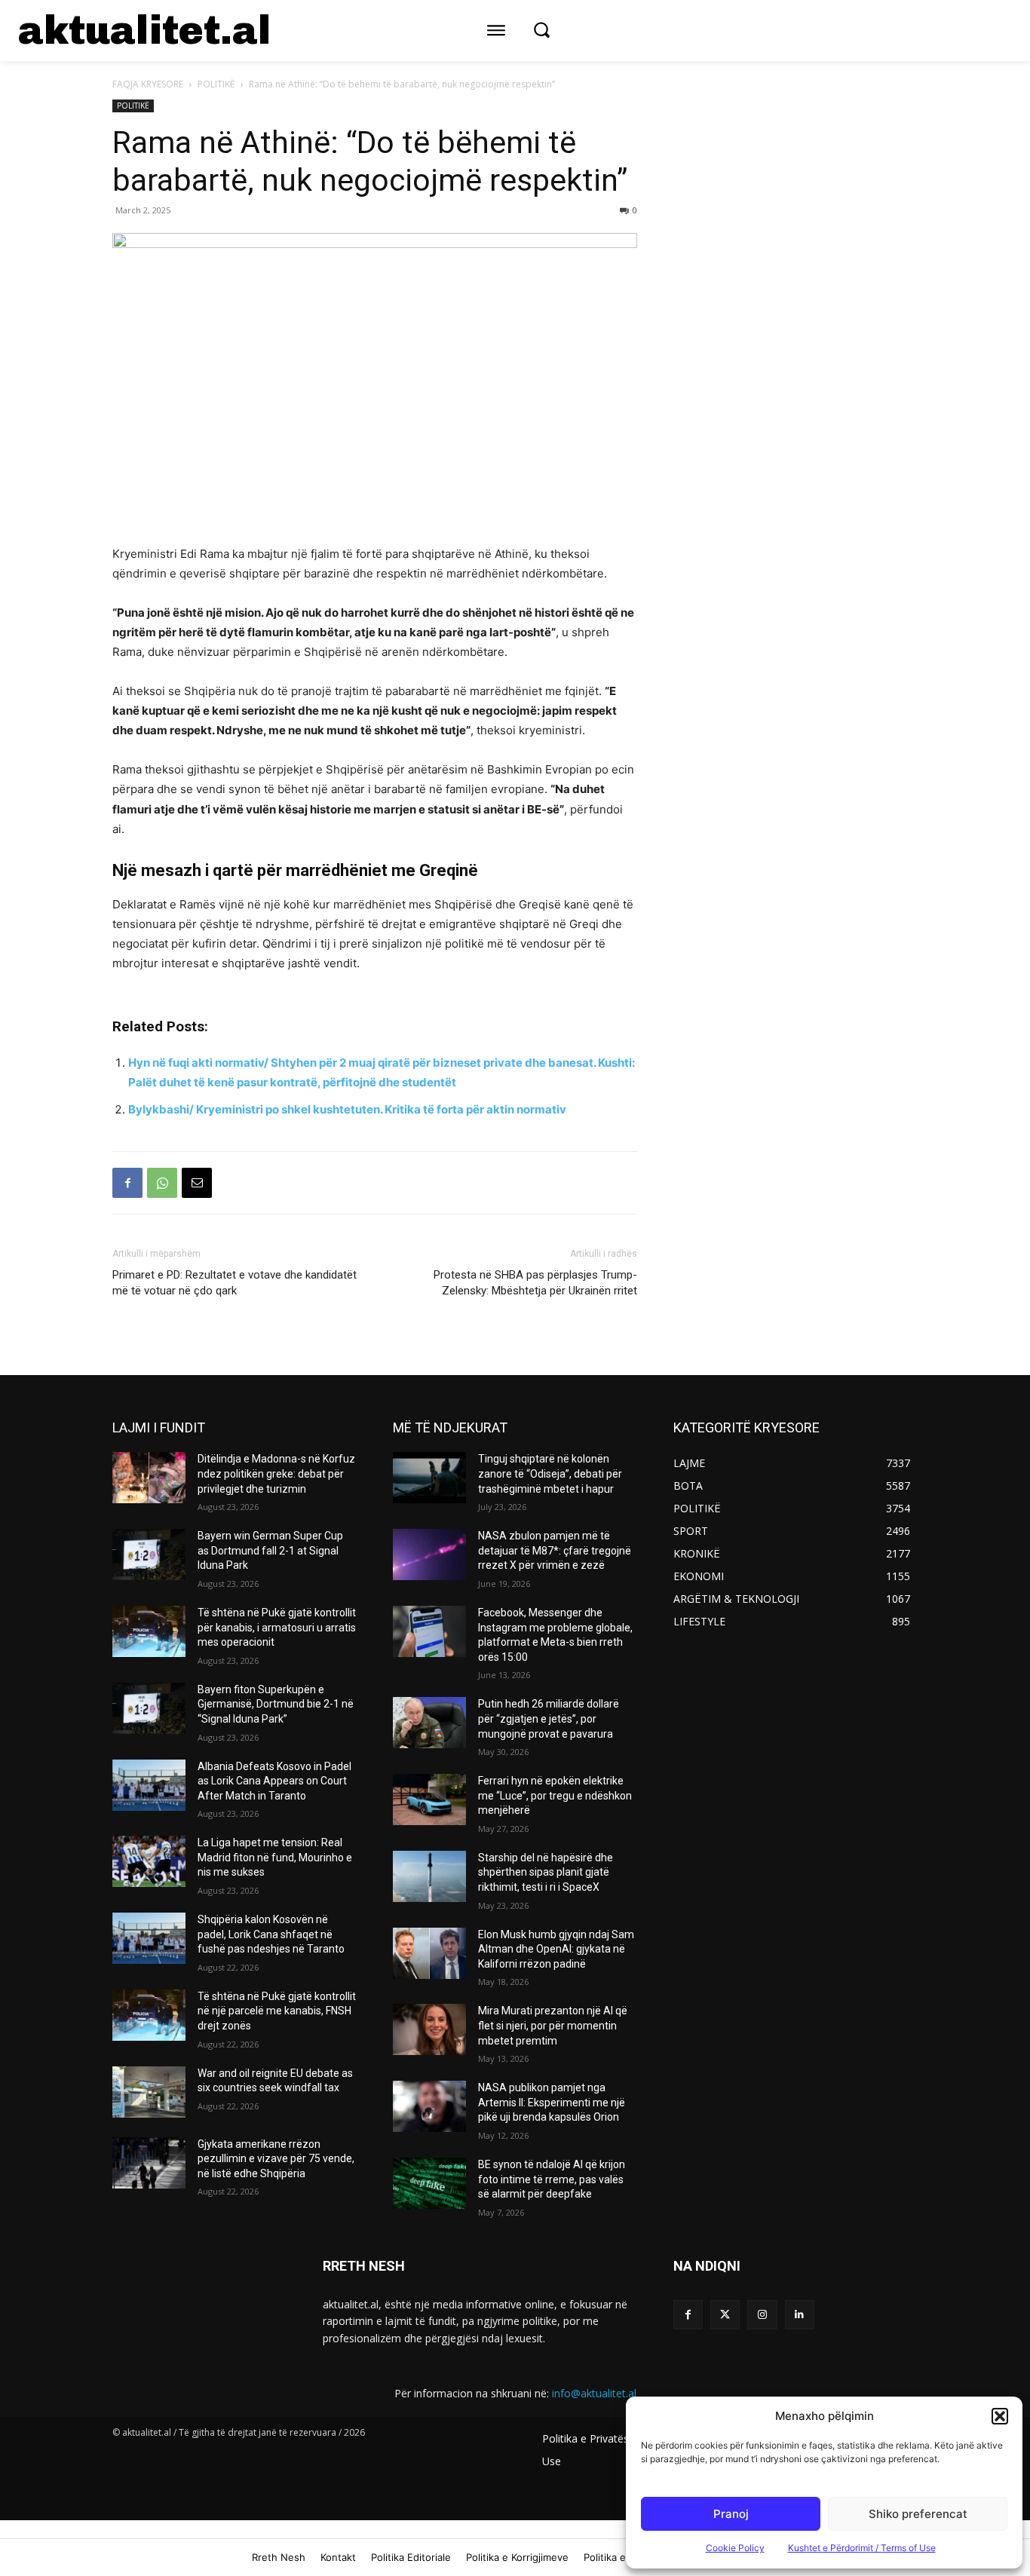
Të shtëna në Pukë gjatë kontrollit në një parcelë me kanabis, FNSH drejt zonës (277, 2011)
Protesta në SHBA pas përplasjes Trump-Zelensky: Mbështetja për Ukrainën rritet (535, 1283)
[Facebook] (127, 1183)
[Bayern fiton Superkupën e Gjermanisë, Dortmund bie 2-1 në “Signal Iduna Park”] (149, 1708)
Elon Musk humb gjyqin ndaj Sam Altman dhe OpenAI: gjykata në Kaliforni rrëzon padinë (556, 1949)
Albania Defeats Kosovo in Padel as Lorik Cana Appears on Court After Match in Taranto (274, 1781)
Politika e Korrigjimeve (517, 2557)
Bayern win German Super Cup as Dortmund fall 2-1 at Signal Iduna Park (270, 1550)
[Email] (197, 1183)
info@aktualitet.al (594, 2393)
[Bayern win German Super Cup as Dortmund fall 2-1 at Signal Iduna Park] (149, 1554)
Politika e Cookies (625, 2557)
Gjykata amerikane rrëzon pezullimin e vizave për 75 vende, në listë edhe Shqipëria (276, 2159)
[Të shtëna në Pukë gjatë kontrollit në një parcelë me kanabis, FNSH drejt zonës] (149, 2015)
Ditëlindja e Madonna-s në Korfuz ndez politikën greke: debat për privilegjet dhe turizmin (276, 1473)
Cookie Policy (735, 2548)
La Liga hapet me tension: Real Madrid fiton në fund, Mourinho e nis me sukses (275, 1857)
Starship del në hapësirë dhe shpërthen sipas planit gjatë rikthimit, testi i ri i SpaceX (546, 1872)
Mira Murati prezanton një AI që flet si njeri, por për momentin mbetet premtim (553, 2025)
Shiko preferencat (918, 2514)
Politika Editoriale (411, 2557)
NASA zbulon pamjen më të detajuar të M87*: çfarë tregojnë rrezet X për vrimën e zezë (555, 1550)
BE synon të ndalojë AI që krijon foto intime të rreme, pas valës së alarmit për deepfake (552, 2179)
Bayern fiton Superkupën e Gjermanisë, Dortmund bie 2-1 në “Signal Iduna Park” (276, 1704)
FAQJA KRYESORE (148, 84)
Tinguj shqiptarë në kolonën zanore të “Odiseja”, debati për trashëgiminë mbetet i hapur (550, 1473)
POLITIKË (216, 84)
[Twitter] (725, 2315)
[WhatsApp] (162, 1183)
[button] (1000, 2416)
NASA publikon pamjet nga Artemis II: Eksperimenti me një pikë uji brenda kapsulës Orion (552, 2102)
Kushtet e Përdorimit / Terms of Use (862, 2548)
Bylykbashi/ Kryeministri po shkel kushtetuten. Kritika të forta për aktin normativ (347, 1109)
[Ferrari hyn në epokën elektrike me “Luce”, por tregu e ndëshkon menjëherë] (429, 1800)
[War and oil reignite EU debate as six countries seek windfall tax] (149, 2092)
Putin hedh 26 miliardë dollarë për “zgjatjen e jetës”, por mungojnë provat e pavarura (549, 1718)
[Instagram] (762, 2315)
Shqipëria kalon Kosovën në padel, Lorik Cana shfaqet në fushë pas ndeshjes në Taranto (271, 1934)
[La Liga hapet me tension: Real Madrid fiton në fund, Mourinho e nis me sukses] (149, 1861)
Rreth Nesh (279, 2557)
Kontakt (338, 2557)
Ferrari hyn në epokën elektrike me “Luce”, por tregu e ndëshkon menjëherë (555, 1795)
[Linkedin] (800, 2315)
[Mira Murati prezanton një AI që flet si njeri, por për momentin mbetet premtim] (429, 2029)
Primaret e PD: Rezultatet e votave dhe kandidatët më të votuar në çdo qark (235, 1283)
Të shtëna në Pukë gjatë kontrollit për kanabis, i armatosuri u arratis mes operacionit (277, 1627)
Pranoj (731, 2514)
